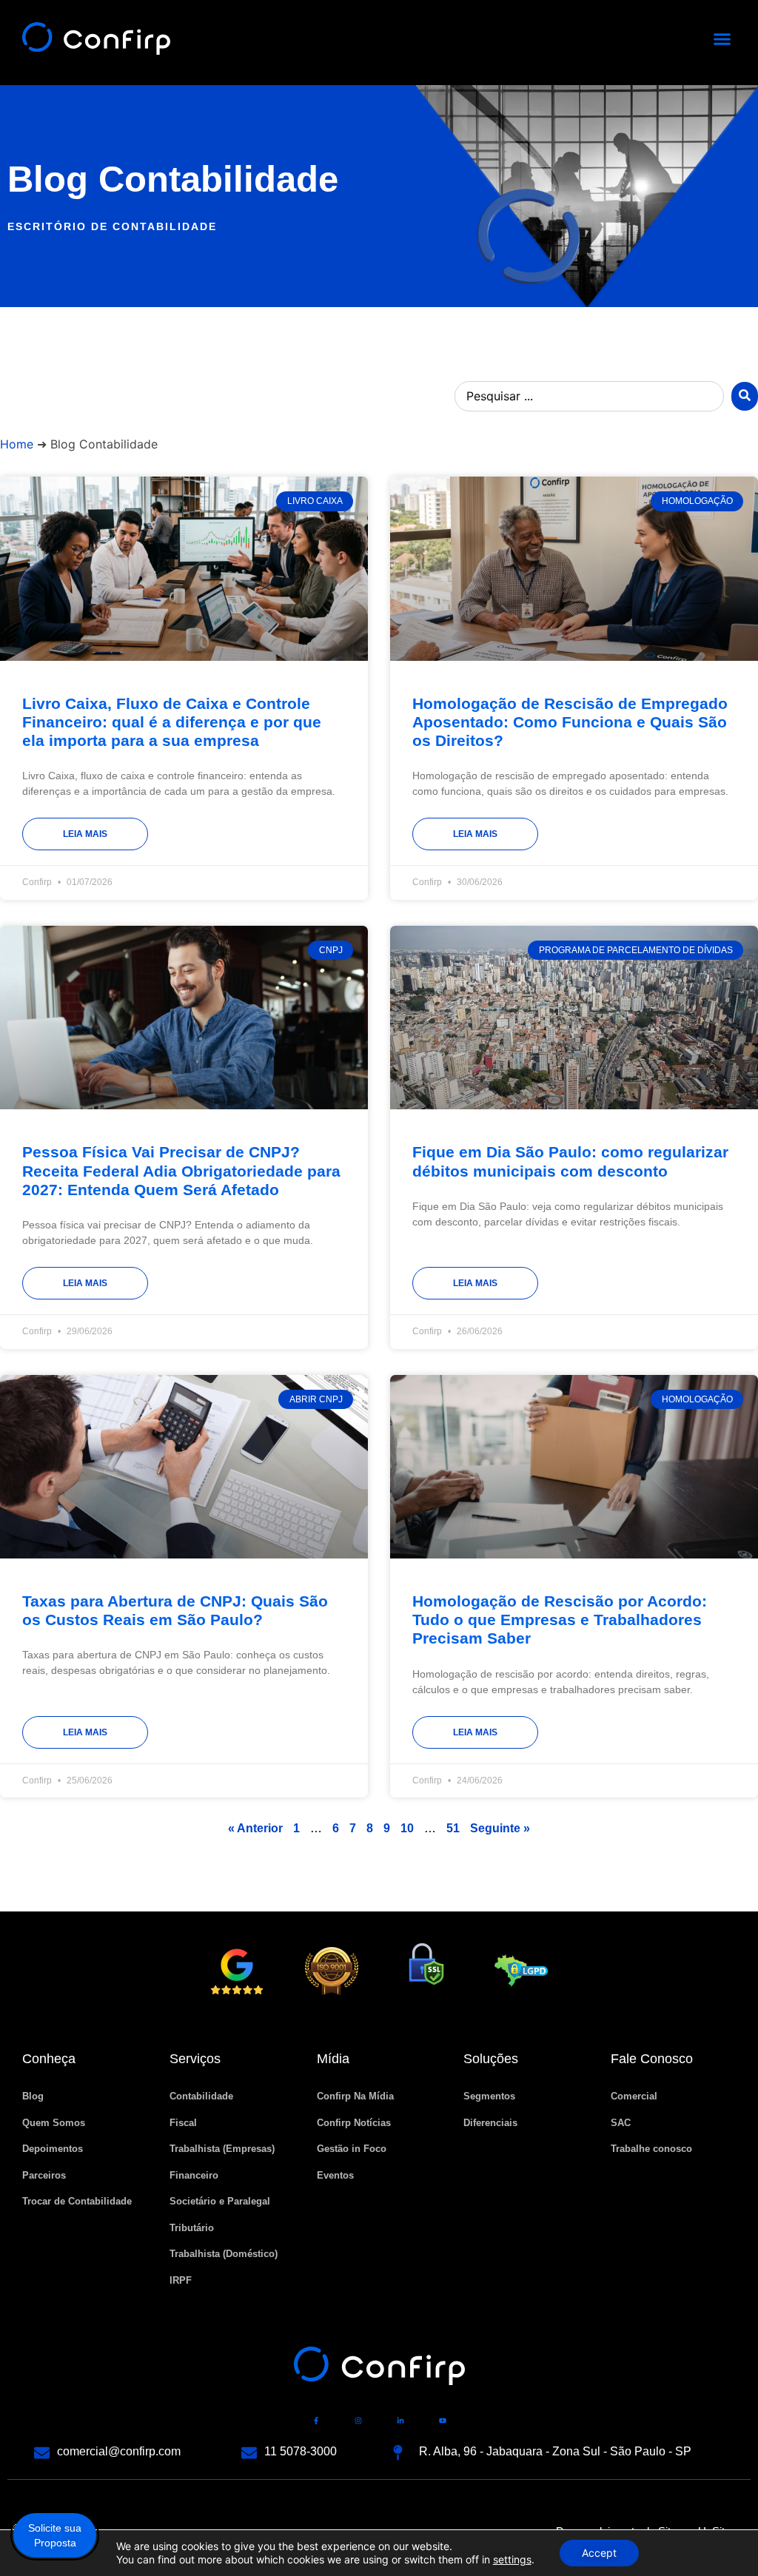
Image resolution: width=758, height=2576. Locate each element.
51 (453, 1828)
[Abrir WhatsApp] (721, 2539)
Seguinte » (500, 1828)
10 (407, 1828)
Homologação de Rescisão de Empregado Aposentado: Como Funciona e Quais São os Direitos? (570, 722)
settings (512, 2559)
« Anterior (255, 1828)
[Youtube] (443, 2421)
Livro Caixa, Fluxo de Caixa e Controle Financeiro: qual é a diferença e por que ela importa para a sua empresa (172, 722)
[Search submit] (745, 396)
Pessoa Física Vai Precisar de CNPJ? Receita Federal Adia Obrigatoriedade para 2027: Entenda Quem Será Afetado (181, 1170)
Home (17, 444)
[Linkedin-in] (400, 2421)
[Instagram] (358, 2421)
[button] (722, 39)
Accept (599, 2553)
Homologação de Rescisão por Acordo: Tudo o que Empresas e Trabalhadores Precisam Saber (560, 1620)
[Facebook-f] (316, 2421)
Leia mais (85, 834)
